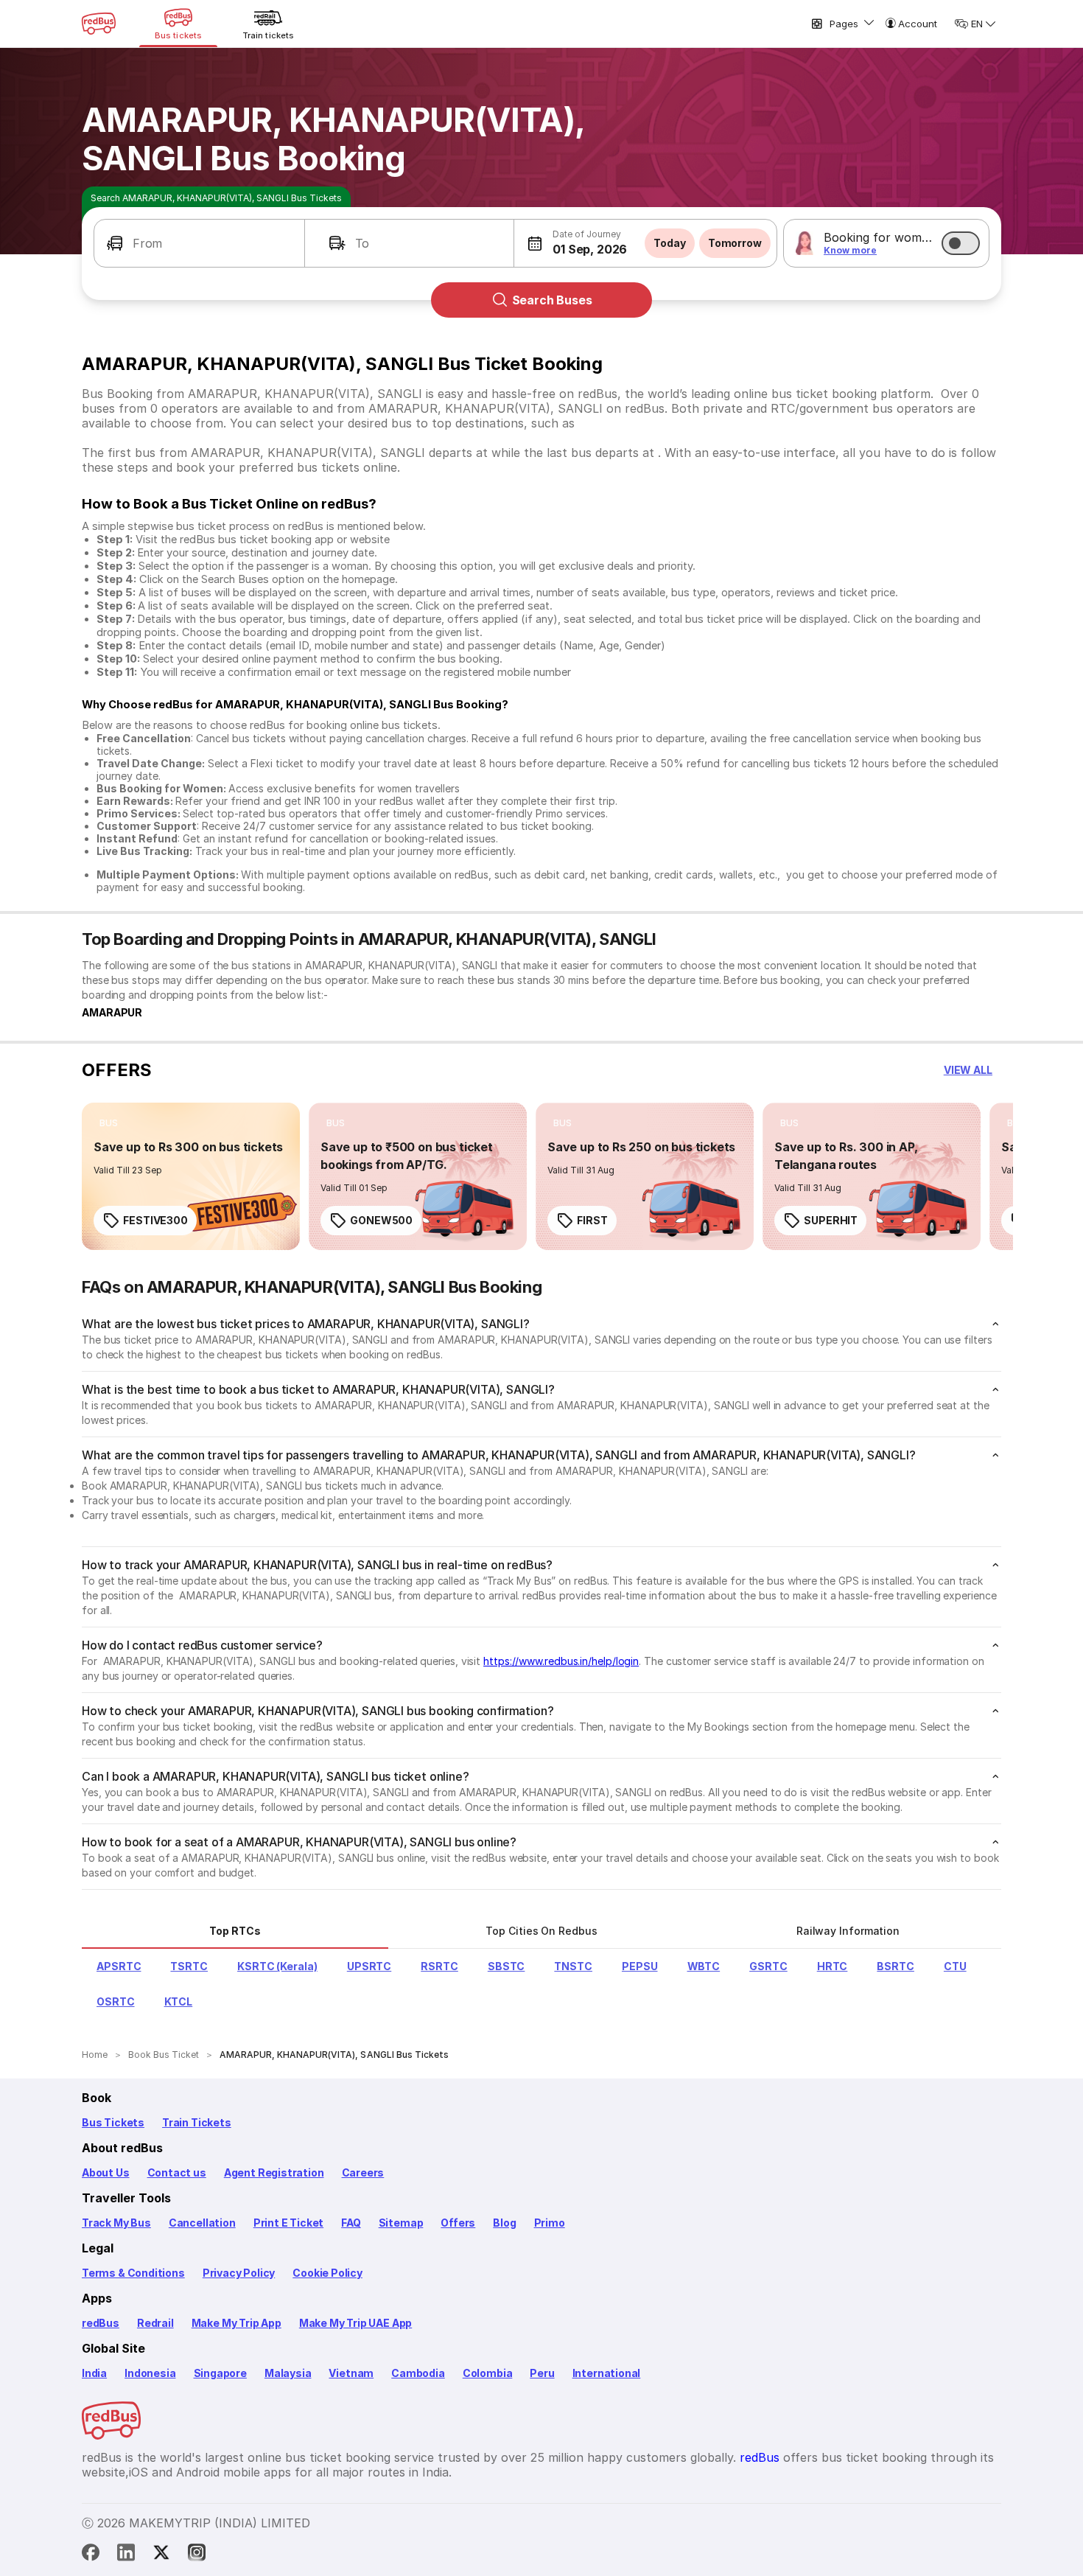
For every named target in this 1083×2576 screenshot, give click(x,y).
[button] (199, 243)
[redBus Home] (99, 24)
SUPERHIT (831, 1220)
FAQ (351, 2223)
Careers (363, 2172)
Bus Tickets (113, 2122)
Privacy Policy (239, 2273)
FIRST (592, 1220)
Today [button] (670, 243)
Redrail (155, 2323)
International (607, 2373)
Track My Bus (116, 2223)
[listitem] (109, 1123)
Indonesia (150, 2373)
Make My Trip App (236, 2323)
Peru (542, 2373)
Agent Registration (274, 2172)
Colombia (488, 2373)
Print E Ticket (288, 2223)
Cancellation (202, 2223)
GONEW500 (381, 1220)
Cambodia (418, 2373)
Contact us (177, 2172)
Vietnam (351, 2373)
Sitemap (401, 2223)
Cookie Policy (327, 2273)
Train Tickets (197, 2122)
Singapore (220, 2373)
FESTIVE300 (155, 1220)
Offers (458, 2223)
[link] (191, 1176)
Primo (550, 2223)
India (94, 2373)
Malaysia (288, 2373)
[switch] (961, 243)
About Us (106, 2172)
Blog (504, 2223)
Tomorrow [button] (735, 243)
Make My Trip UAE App (355, 2323)
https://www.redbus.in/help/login (561, 1661)
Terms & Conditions (133, 2273)
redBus (101, 2323)
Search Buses (552, 300)
